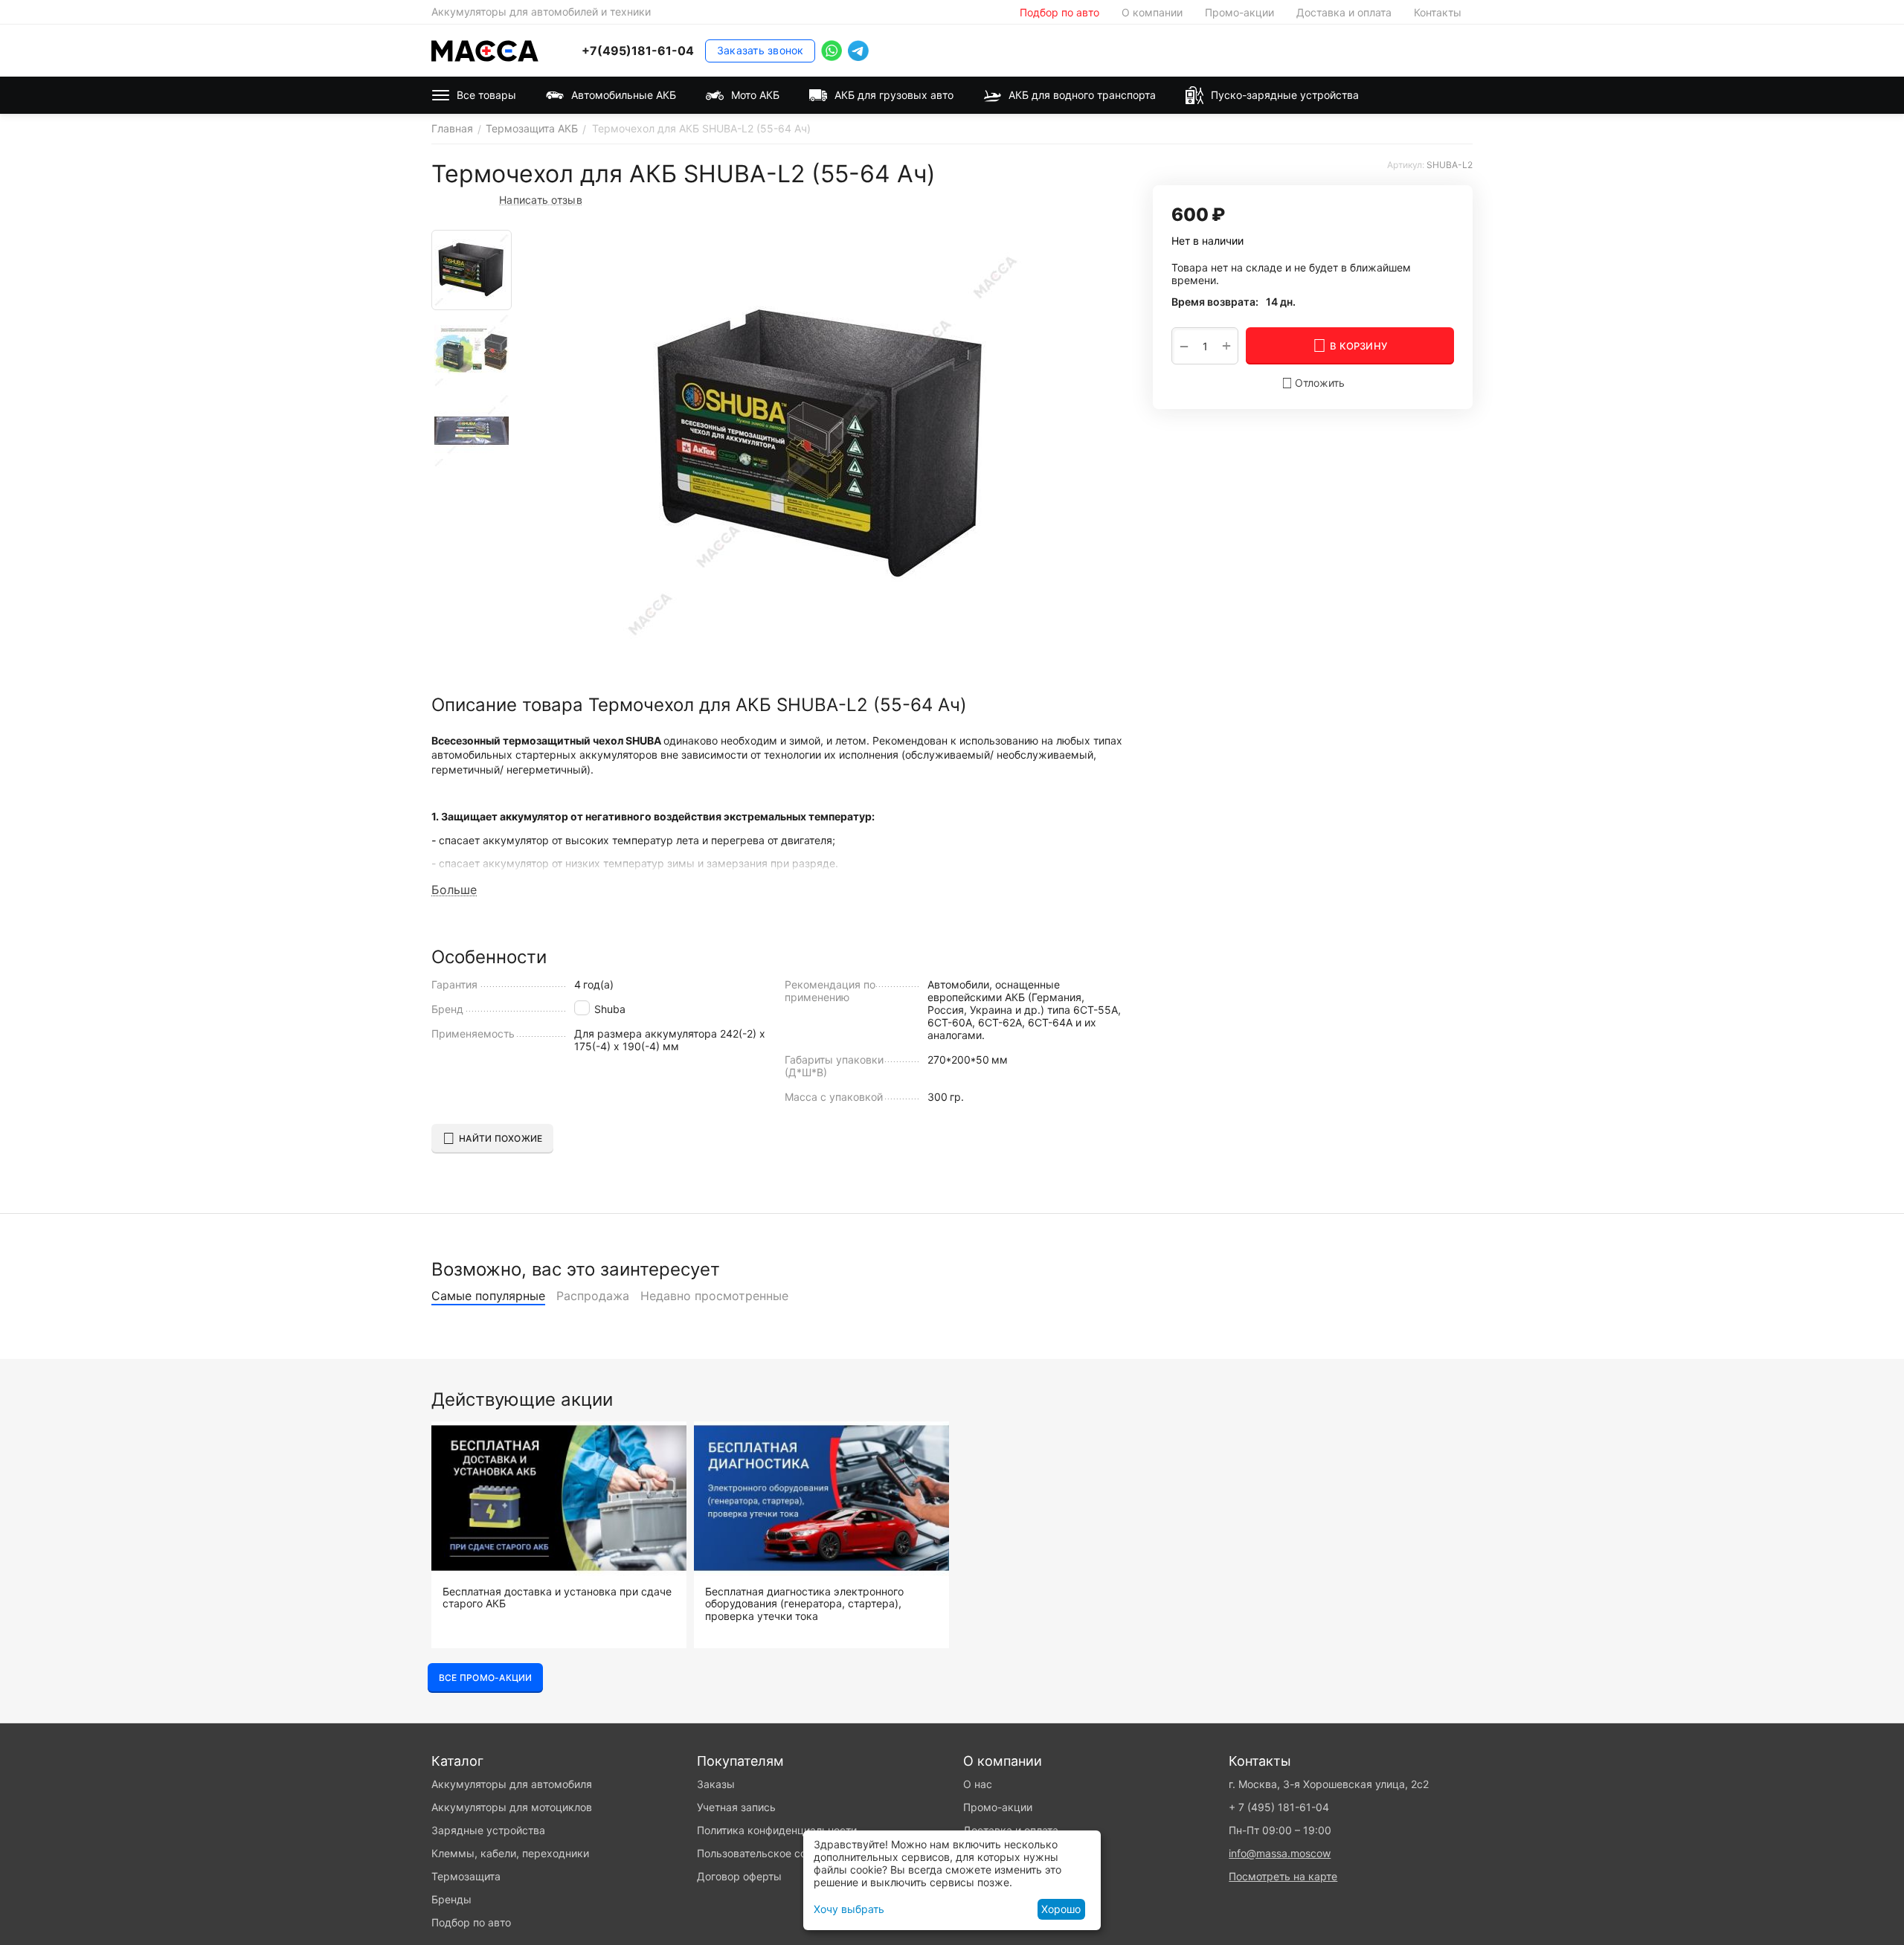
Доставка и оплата (1344, 12)
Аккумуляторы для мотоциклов (512, 1807)
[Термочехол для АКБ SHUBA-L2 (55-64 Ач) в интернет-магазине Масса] (823, 446)
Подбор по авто (1059, 12)
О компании (1152, 12)
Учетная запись (736, 1807)
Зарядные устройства (488, 1830)
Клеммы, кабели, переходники (510, 1853)
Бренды (451, 1899)
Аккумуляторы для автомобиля (512, 1784)
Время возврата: (1215, 302)
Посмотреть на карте (1283, 1876)
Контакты (1438, 12)
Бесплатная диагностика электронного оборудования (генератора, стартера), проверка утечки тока (804, 1604)
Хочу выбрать (849, 1909)
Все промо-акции (485, 1678)
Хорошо (1061, 1909)
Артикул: (1406, 165)
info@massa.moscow (1280, 1853)
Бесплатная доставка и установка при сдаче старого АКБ (557, 1598)
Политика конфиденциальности (777, 1830)
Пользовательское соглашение (775, 1853)
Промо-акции (1239, 12)
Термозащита (466, 1876)
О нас (978, 1784)
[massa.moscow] (485, 49)
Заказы (716, 1784)
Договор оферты (739, 1876)
